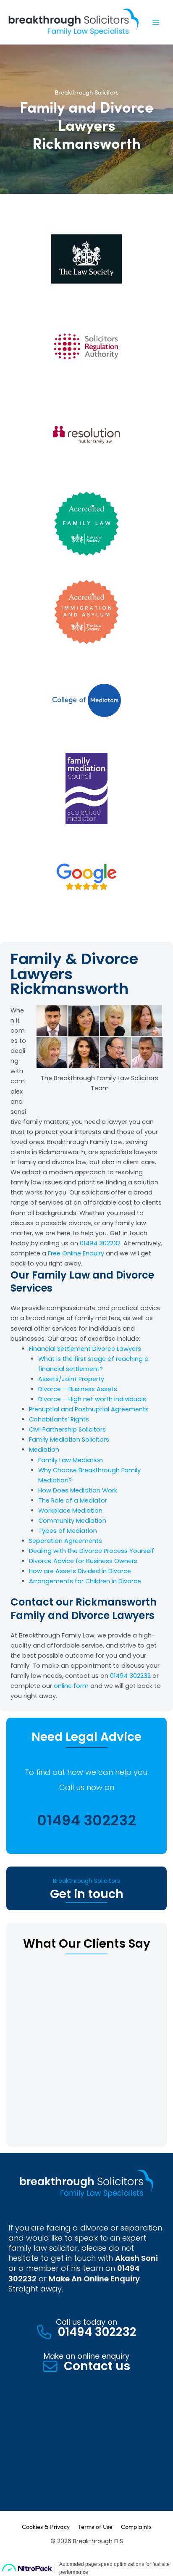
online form (71, 1686)
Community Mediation (72, 1521)
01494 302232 (100, 1243)
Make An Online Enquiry (94, 2279)
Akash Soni (136, 2258)
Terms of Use (95, 2526)
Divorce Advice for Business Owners (83, 1561)
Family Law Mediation (71, 1460)
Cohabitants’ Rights (59, 1419)
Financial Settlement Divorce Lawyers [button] (85, 1349)
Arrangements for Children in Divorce (85, 1581)
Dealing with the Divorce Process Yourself (92, 1551)
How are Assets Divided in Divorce (80, 1571)
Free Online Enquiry (77, 1253)
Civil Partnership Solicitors (67, 1429)
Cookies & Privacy (46, 2526)
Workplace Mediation (70, 1511)
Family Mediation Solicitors (69, 1440)
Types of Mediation (68, 1531)
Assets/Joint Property (71, 1379)
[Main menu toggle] (156, 22)
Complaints (136, 2526)
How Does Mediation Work (78, 1490)
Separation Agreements (66, 1541)
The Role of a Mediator (73, 1500)
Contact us (97, 2366)
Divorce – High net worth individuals (92, 1399)
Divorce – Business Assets (78, 1389)
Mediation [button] (44, 1450)
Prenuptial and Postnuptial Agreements (89, 1409)
